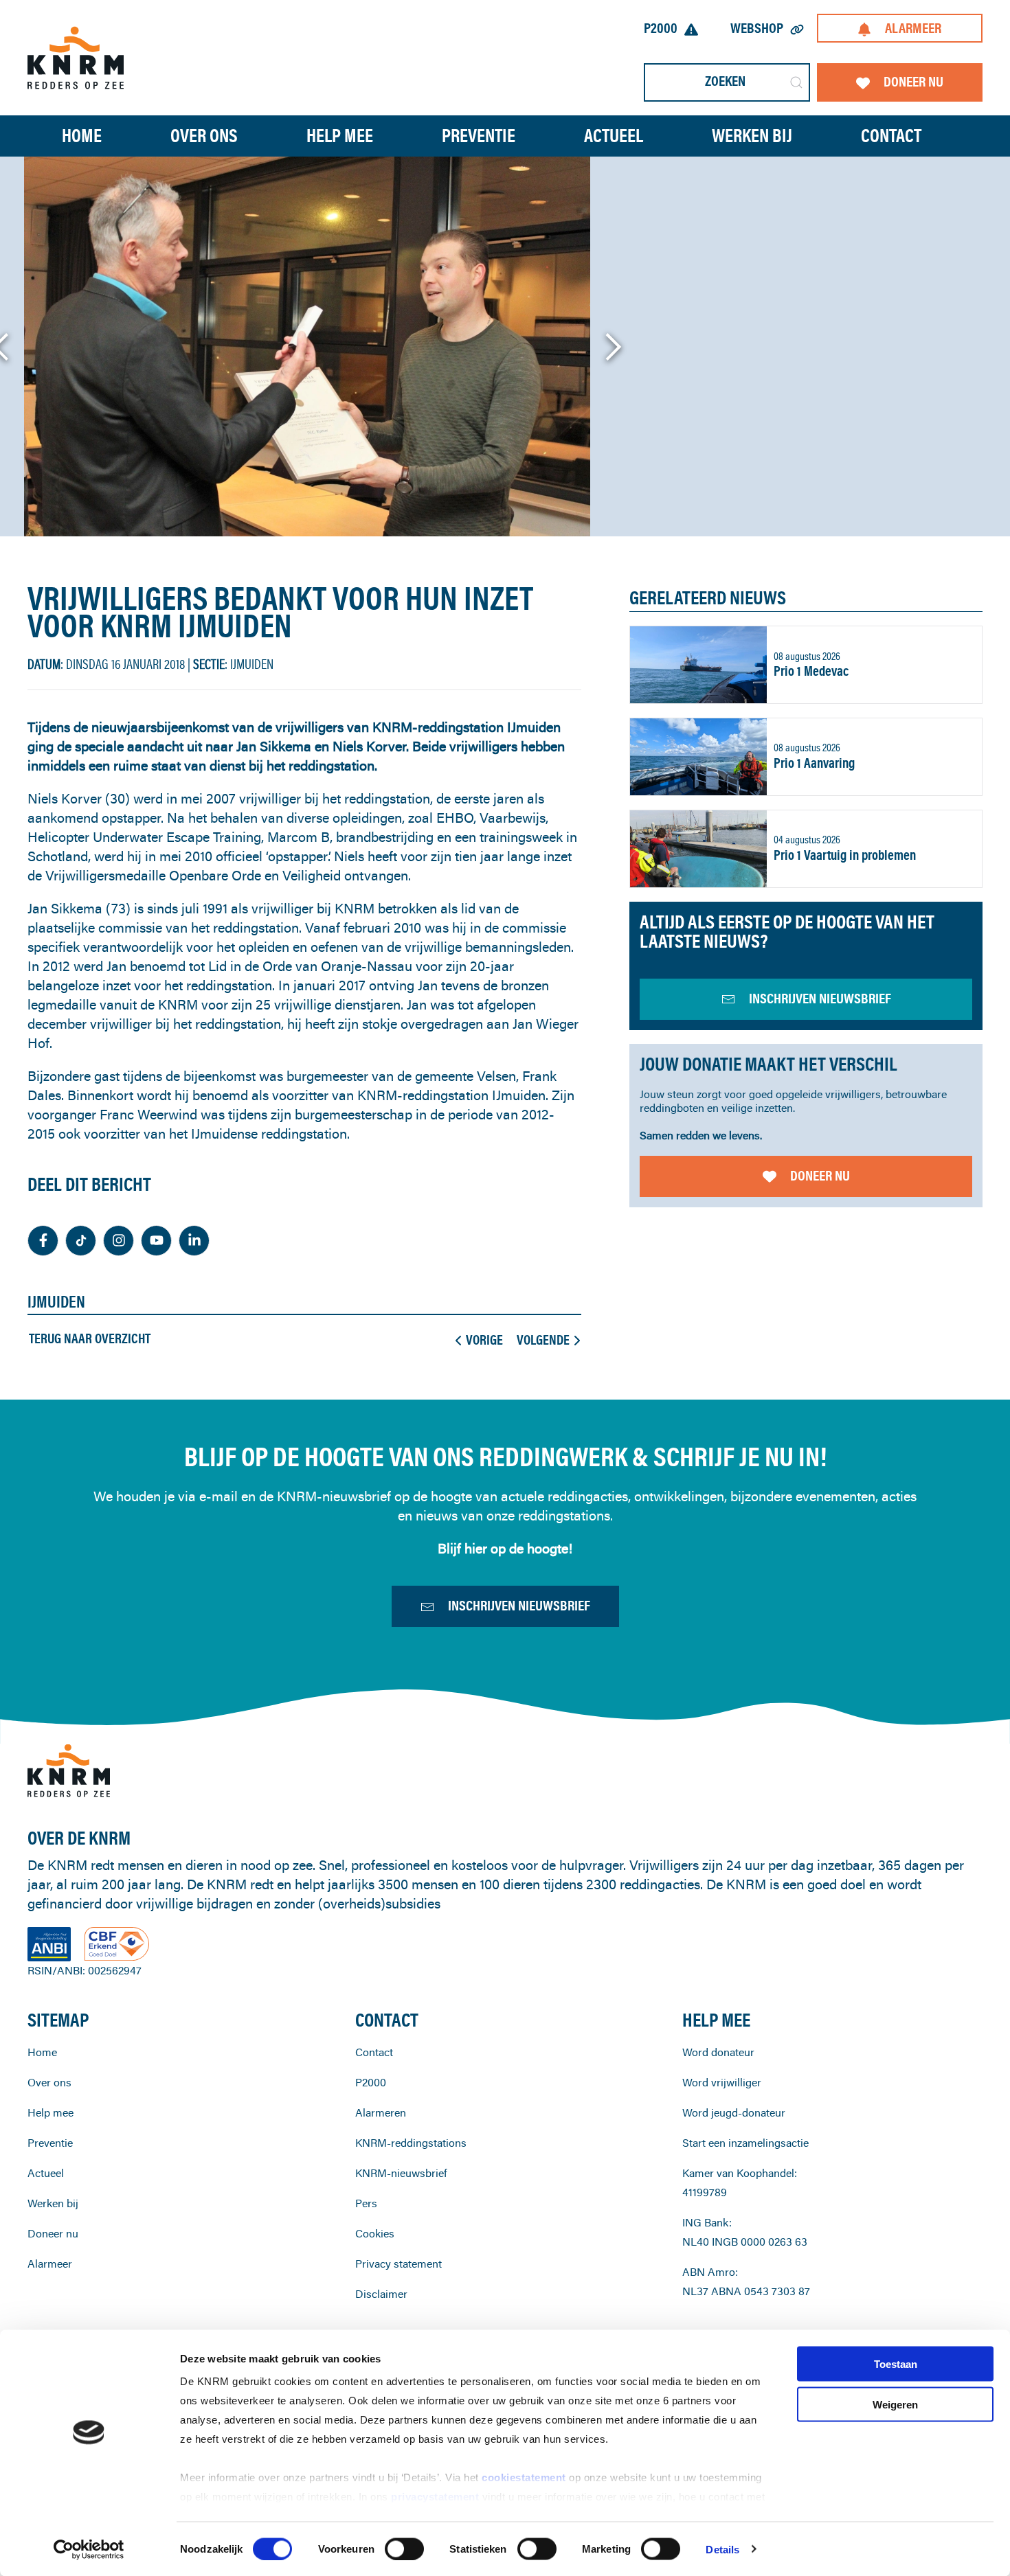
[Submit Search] (796, 82)
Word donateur (718, 2052)
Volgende (543, 1340)
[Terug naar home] (76, 57)
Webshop (757, 28)
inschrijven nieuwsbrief (820, 998)
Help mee (50, 2112)
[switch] (404, 2549)
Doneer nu (913, 81)
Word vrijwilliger (722, 2082)
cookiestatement (525, 2477)
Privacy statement (399, 2264)
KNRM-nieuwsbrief (401, 2173)
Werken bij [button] (752, 135)
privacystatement (437, 2497)
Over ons (49, 2082)
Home (82, 135)
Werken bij (53, 2203)
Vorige (484, 1340)
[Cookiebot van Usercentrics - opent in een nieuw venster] (89, 2549)
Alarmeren (381, 2112)
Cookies (375, 2233)
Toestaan (896, 2364)
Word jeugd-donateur (734, 2112)
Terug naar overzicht (90, 1338)
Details (722, 2549)
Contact (891, 135)
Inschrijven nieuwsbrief (519, 1605)
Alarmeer (913, 28)
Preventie (50, 2143)
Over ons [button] (204, 135)
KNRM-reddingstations (411, 2143)
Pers (366, 2203)
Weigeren (895, 2404)
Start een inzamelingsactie (745, 2143)
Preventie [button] (479, 135)
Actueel (614, 135)
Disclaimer (381, 2294)
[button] (613, 347)
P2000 (661, 28)
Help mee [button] (340, 135)
